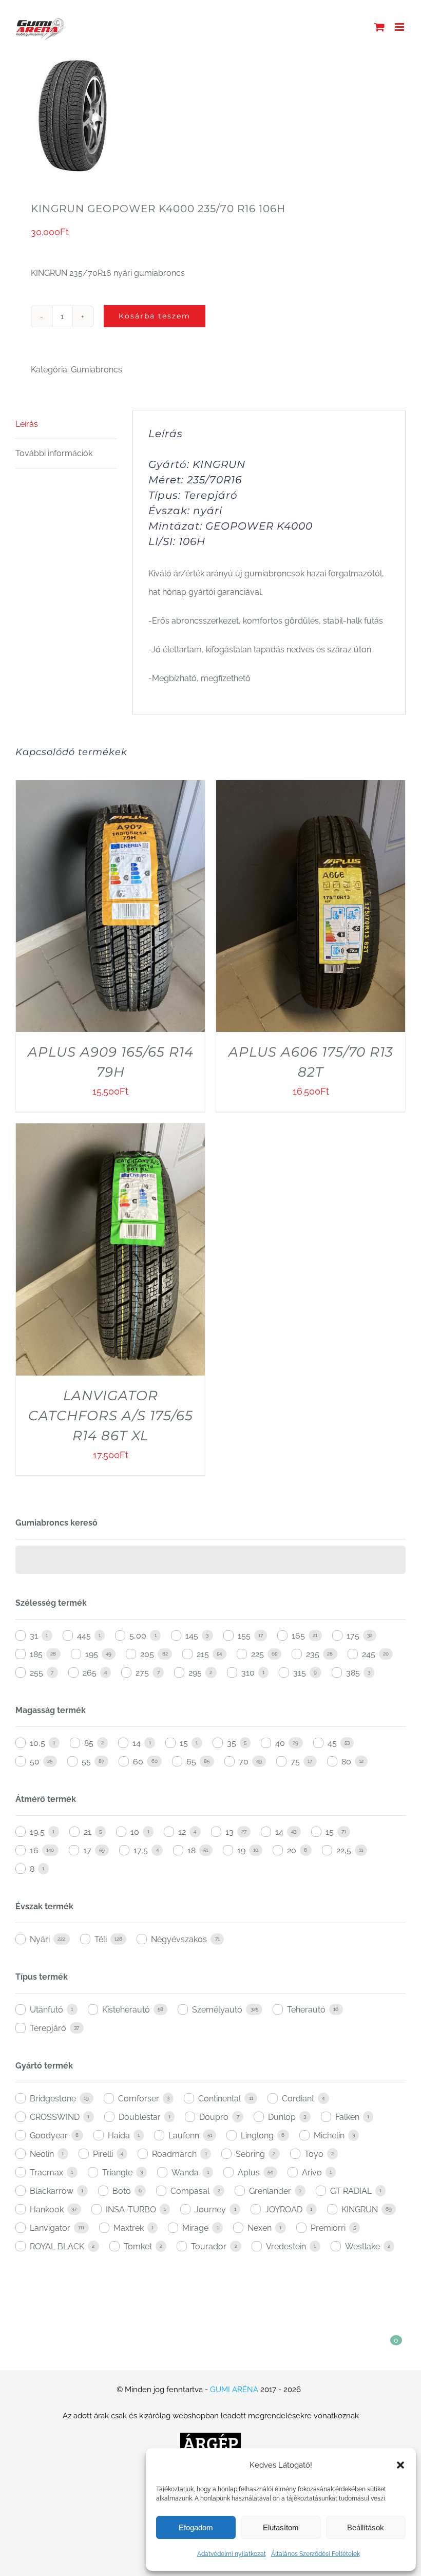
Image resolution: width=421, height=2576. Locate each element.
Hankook (47, 2210)
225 (257, 1654)
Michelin (329, 2136)
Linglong (257, 2136)
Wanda (185, 2173)
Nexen (260, 2228)
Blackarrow (52, 2191)
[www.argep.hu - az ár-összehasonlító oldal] (210, 2442)
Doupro (214, 2117)
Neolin (42, 2154)
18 (192, 1850)
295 (195, 1673)
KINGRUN (360, 2210)
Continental (219, 2099)
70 (244, 1762)
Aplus (249, 2173)
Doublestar (140, 2117)
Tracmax (46, 2173)
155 (244, 1636)
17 (87, 1850)
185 (36, 1654)
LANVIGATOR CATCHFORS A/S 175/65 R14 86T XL (111, 1416)
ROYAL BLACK (57, 2246)
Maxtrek (129, 2228)
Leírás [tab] (27, 424)
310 (248, 1673)
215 (203, 1654)
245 (369, 1654)
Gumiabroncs (97, 370)
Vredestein (286, 2246)
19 (241, 1850)
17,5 (141, 1850)
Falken (347, 2117)
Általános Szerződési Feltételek (315, 2554)
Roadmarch (174, 2154)
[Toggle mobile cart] (379, 27)
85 (89, 1743)
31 (34, 1636)
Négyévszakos (179, 1939)
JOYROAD (284, 2210)
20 (292, 1850)
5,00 (138, 1636)
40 (280, 1743)
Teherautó (306, 2010)
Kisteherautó (126, 2010)
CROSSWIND (55, 2117)
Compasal (190, 2191)
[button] (400, 2465)
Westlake (362, 2246)
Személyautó (217, 2010)
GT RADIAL (351, 2191)
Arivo (312, 2173)
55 (86, 1762)
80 (346, 1762)
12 (182, 1832)
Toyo (314, 2154)
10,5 (37, 1743)
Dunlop (282, 2117)
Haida (119, 2136)
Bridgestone (53, 2099)
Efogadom (196, 2527)
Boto (122, 2191)
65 (191, 1762)
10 (135, 1832)
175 (353, 1636)
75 (295, 1762)
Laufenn (184, 2136)
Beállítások (366, 2527)
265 (90, 1673)
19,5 (37, 1832)
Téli (101, 1939)
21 (88, 1832)
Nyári (40, 1939)
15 (184, 1743)
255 (36, 1673)
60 (138, 1762)
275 (142, 1673)
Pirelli (103, 2154)
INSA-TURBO (131, 2210)
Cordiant (298, 2099)
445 (84, 1636)
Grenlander (270, 2191)
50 (35, 1762)
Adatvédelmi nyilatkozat (232, 2554)
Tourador (209, 2246)
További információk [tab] (54, 453)
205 (147, 1654)
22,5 (344, 1850)
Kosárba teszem (155, 316)
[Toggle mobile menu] (400, 27)
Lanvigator (50, 2228)
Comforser (139, 2099)
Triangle (117, 2173)
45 (332, 1743)
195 (92, 1654)
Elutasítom (281, 2527)
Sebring (250, 2154)
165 (298, 1636)
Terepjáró (48, 2028)
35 (232, 1743)
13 (229, 1832)
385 (353, 1673)
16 (34, 1850)
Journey (210, 2210)
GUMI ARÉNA (234, 2390)
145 (192, 1636)
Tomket (138, 2246)
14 (137, 1743)
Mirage (195, 2228)
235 (313, 1654)
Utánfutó (46, 2010)
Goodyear (49, 2136)
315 (300, 1673)
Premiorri (328, 2228)
